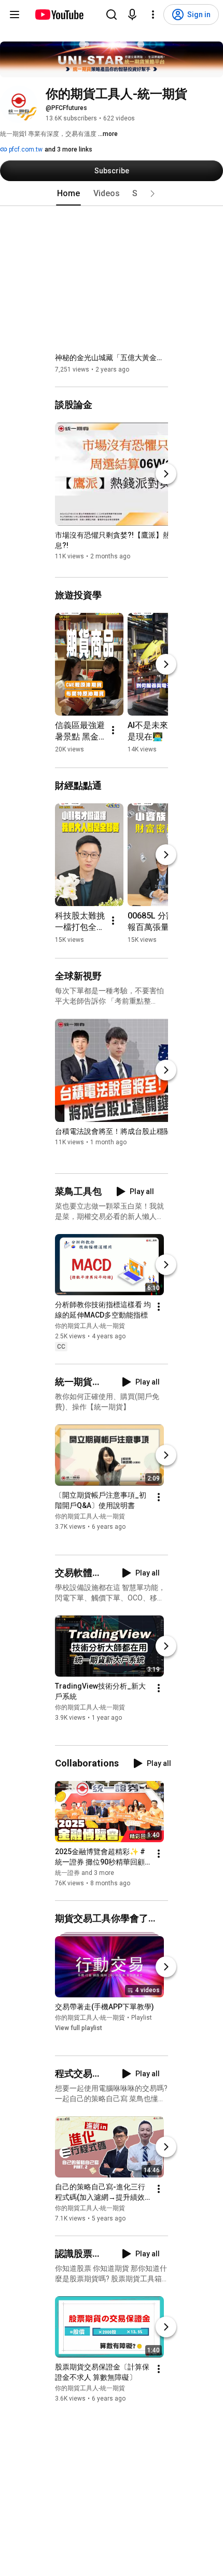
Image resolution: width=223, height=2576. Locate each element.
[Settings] (153, 15)
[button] (152, 194)
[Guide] (15, 15)
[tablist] (112, 194)
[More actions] (113, 730)
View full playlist (79, 2028)
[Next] (166, 474)
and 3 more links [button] (68, 149)
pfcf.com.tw (25, 149)
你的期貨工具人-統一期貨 (90, 1326)
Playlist (142, 2018)
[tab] (68, 194)
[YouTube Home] (59, 15)
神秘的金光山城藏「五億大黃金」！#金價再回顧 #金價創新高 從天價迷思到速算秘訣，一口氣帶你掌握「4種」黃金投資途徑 (112, 358)
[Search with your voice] (132, 15)
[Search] (112, 15)
